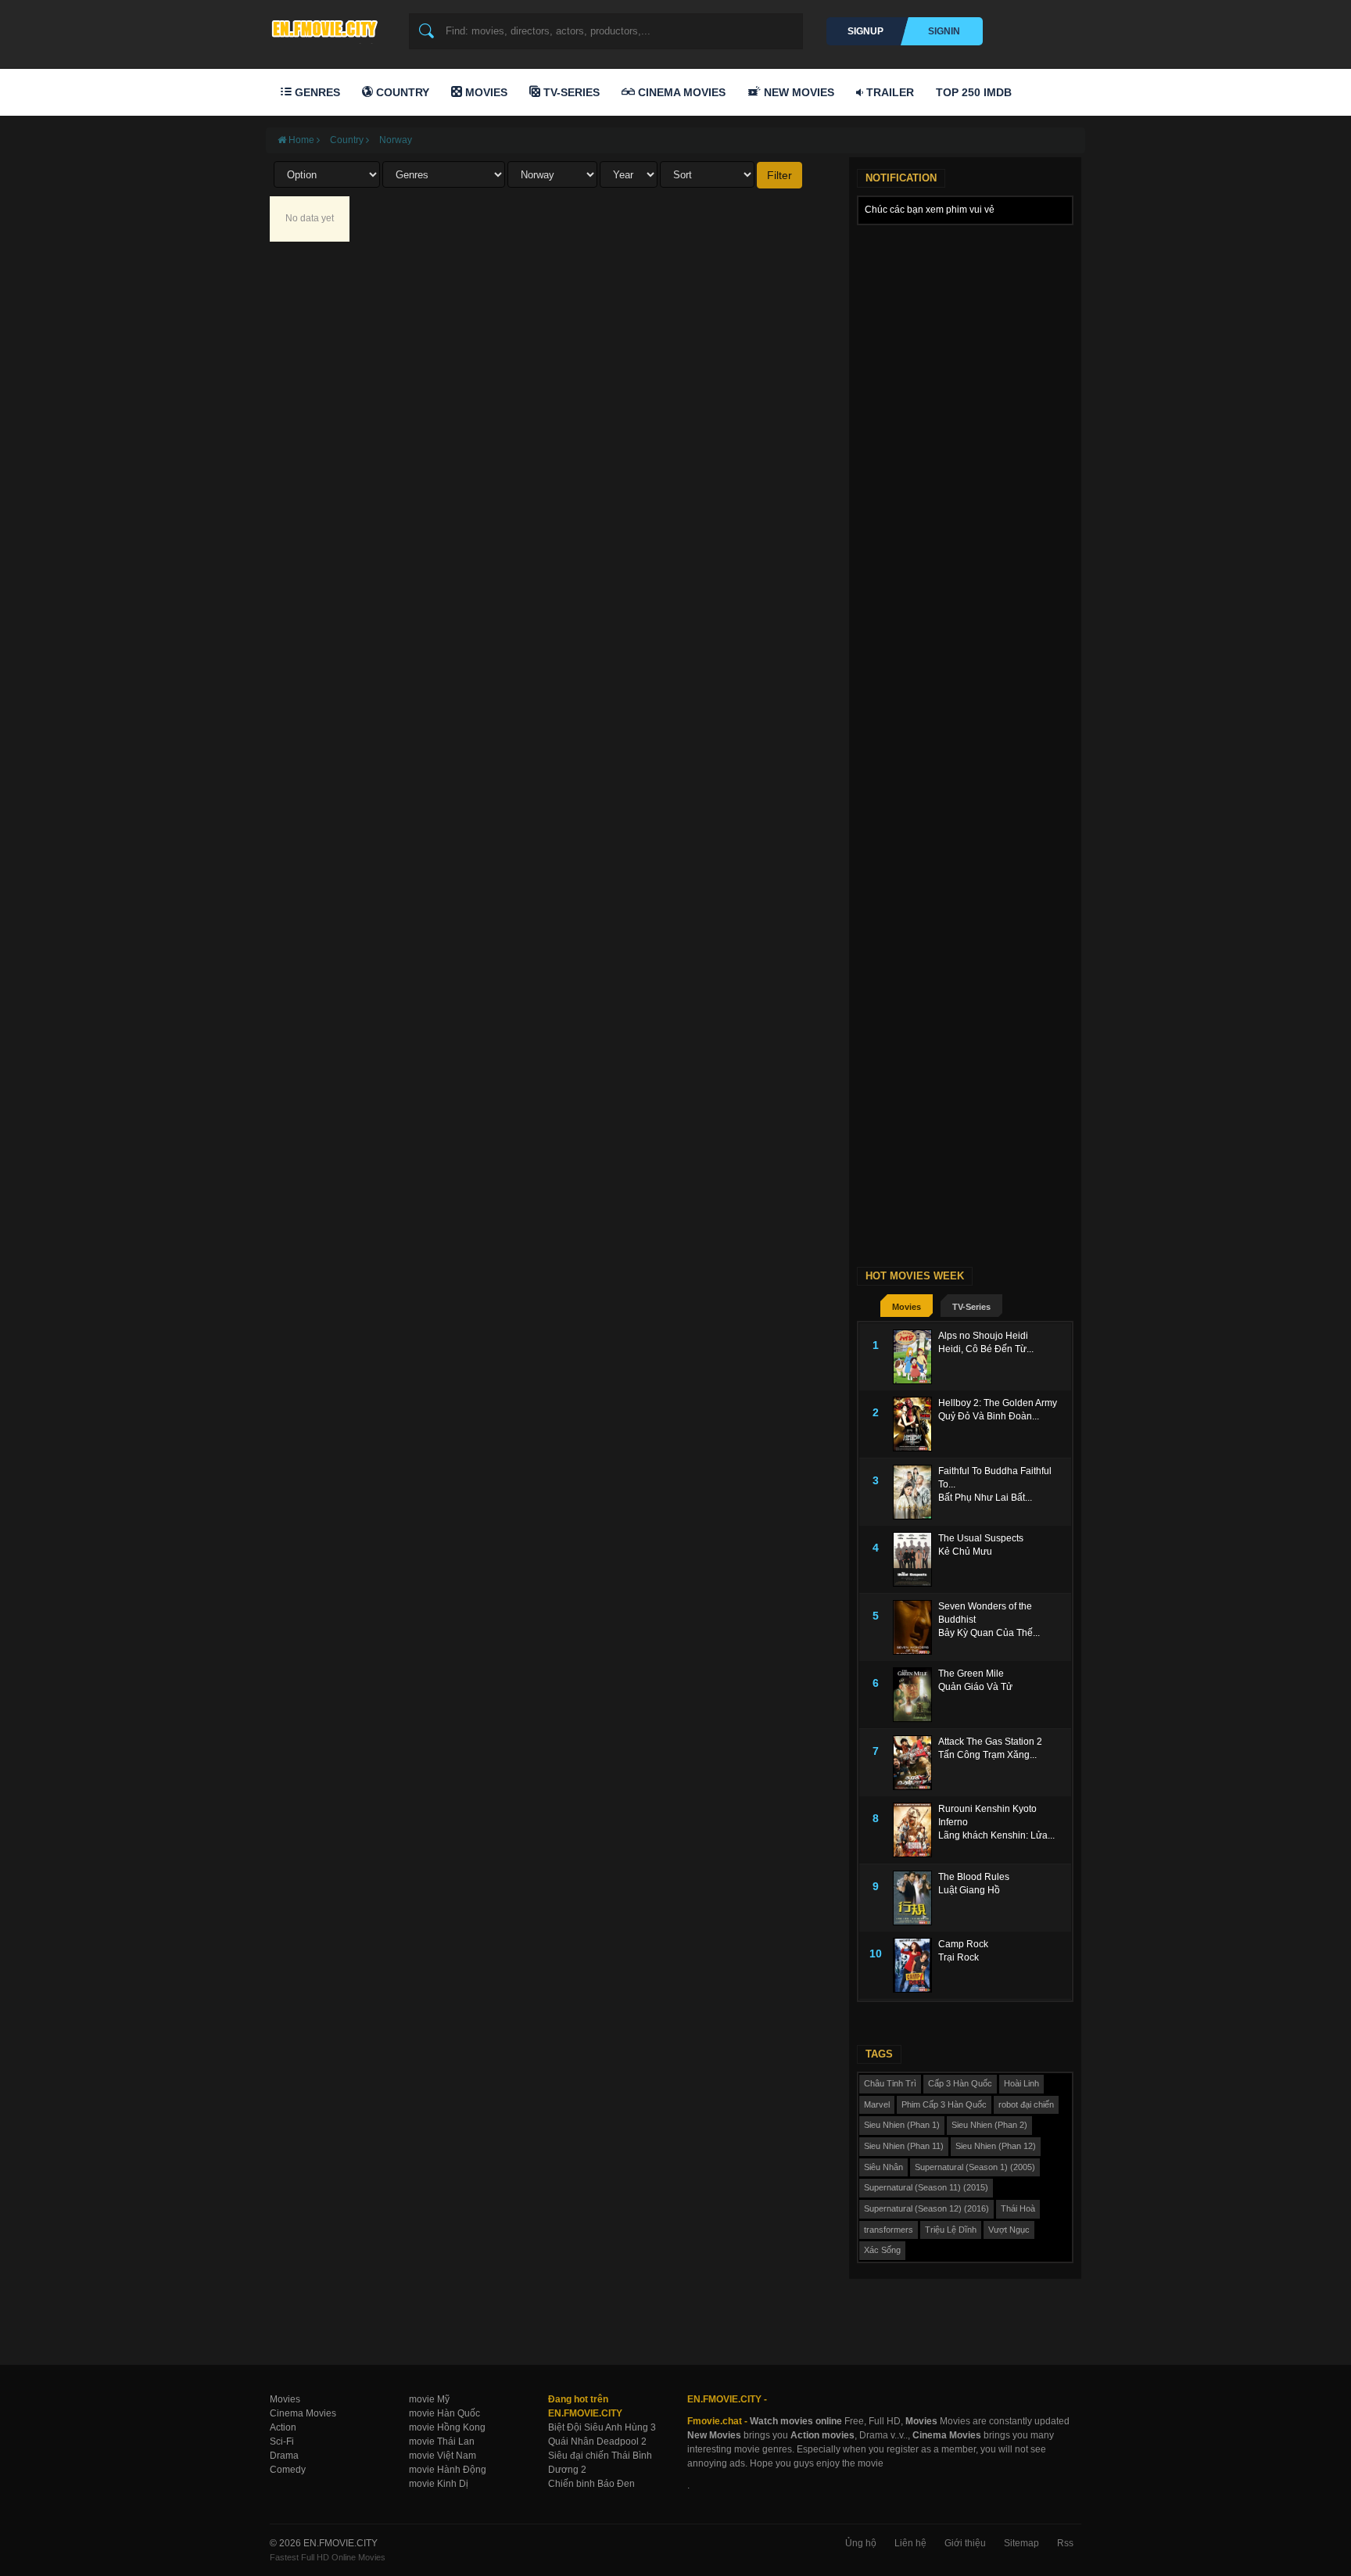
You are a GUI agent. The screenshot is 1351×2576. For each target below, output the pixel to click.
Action (283, 2427)
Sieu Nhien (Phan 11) (904, 2146)
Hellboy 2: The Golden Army (998, 1403)
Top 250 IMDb (974, 92)
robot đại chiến (1026, 2104)
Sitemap (1021, 2543)
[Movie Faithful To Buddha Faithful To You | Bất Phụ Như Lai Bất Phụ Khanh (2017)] (916, 1492)
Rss (1065, 2543)
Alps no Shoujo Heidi (983, 1336)
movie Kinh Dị (439, 2484)
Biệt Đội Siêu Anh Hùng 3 (602, 2427)
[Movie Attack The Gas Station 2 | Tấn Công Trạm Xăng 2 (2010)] (916, 1763)
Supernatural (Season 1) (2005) (975, 2167)
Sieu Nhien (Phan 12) (996, 2146)
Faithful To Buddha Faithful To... (995, 1478)
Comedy (288, 2470)
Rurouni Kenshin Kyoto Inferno (987, 1815)
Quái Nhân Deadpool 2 (597, 2441)
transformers (889, 2230)
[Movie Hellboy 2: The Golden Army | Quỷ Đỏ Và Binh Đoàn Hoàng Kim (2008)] (916, 1424)
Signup (865, 31)
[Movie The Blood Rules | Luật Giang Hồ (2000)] (916, 1898)
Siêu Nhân (883, 2167)
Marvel (877, 2104)
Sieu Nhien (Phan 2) (989, 2125)
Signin (944, 31)
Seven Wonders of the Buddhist (985, 1613)
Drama (284, 2456)
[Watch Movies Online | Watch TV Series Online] (328, 28)
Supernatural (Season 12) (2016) (926, 2208)
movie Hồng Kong (447, 2427)
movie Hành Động (448, 2470)
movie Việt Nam (443, 2456)
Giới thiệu (965, 2543)
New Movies (797, 92)
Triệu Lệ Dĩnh (951, 2230)
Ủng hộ (861, 2543)
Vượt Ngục (1009, 2230)
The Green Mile (971, 1674)
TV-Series (570, 92)
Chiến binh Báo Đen (591, 2484)
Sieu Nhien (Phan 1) (902, 2125)
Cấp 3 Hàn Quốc (960, 2083)
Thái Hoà (1018, 2208)
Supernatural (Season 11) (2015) (926, 2187)
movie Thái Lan (442, 2441)
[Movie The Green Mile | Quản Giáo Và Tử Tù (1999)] (916, 1695)
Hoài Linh (1021, 2083)
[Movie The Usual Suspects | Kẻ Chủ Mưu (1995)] (916, 1559)
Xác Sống (882, 2250)
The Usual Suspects (981, 1538)
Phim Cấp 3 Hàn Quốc (944, 2104)
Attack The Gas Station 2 (990, 1742)
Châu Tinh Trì (890, 2083)
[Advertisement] (965, 468)
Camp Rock (963, 1944)
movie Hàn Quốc (444, 2413)
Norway (396, 140)
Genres (316, 92)
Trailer (889, 92)
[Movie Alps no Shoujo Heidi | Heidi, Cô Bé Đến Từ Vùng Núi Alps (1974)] (916, 1357)
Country (401, 92)
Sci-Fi (282, 2441)
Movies (485, 92)
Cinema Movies (680, 92)
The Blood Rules (974, 1877)
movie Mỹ (429, 2399)
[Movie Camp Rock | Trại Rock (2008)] (916, 1965)
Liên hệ (910, 2543)
